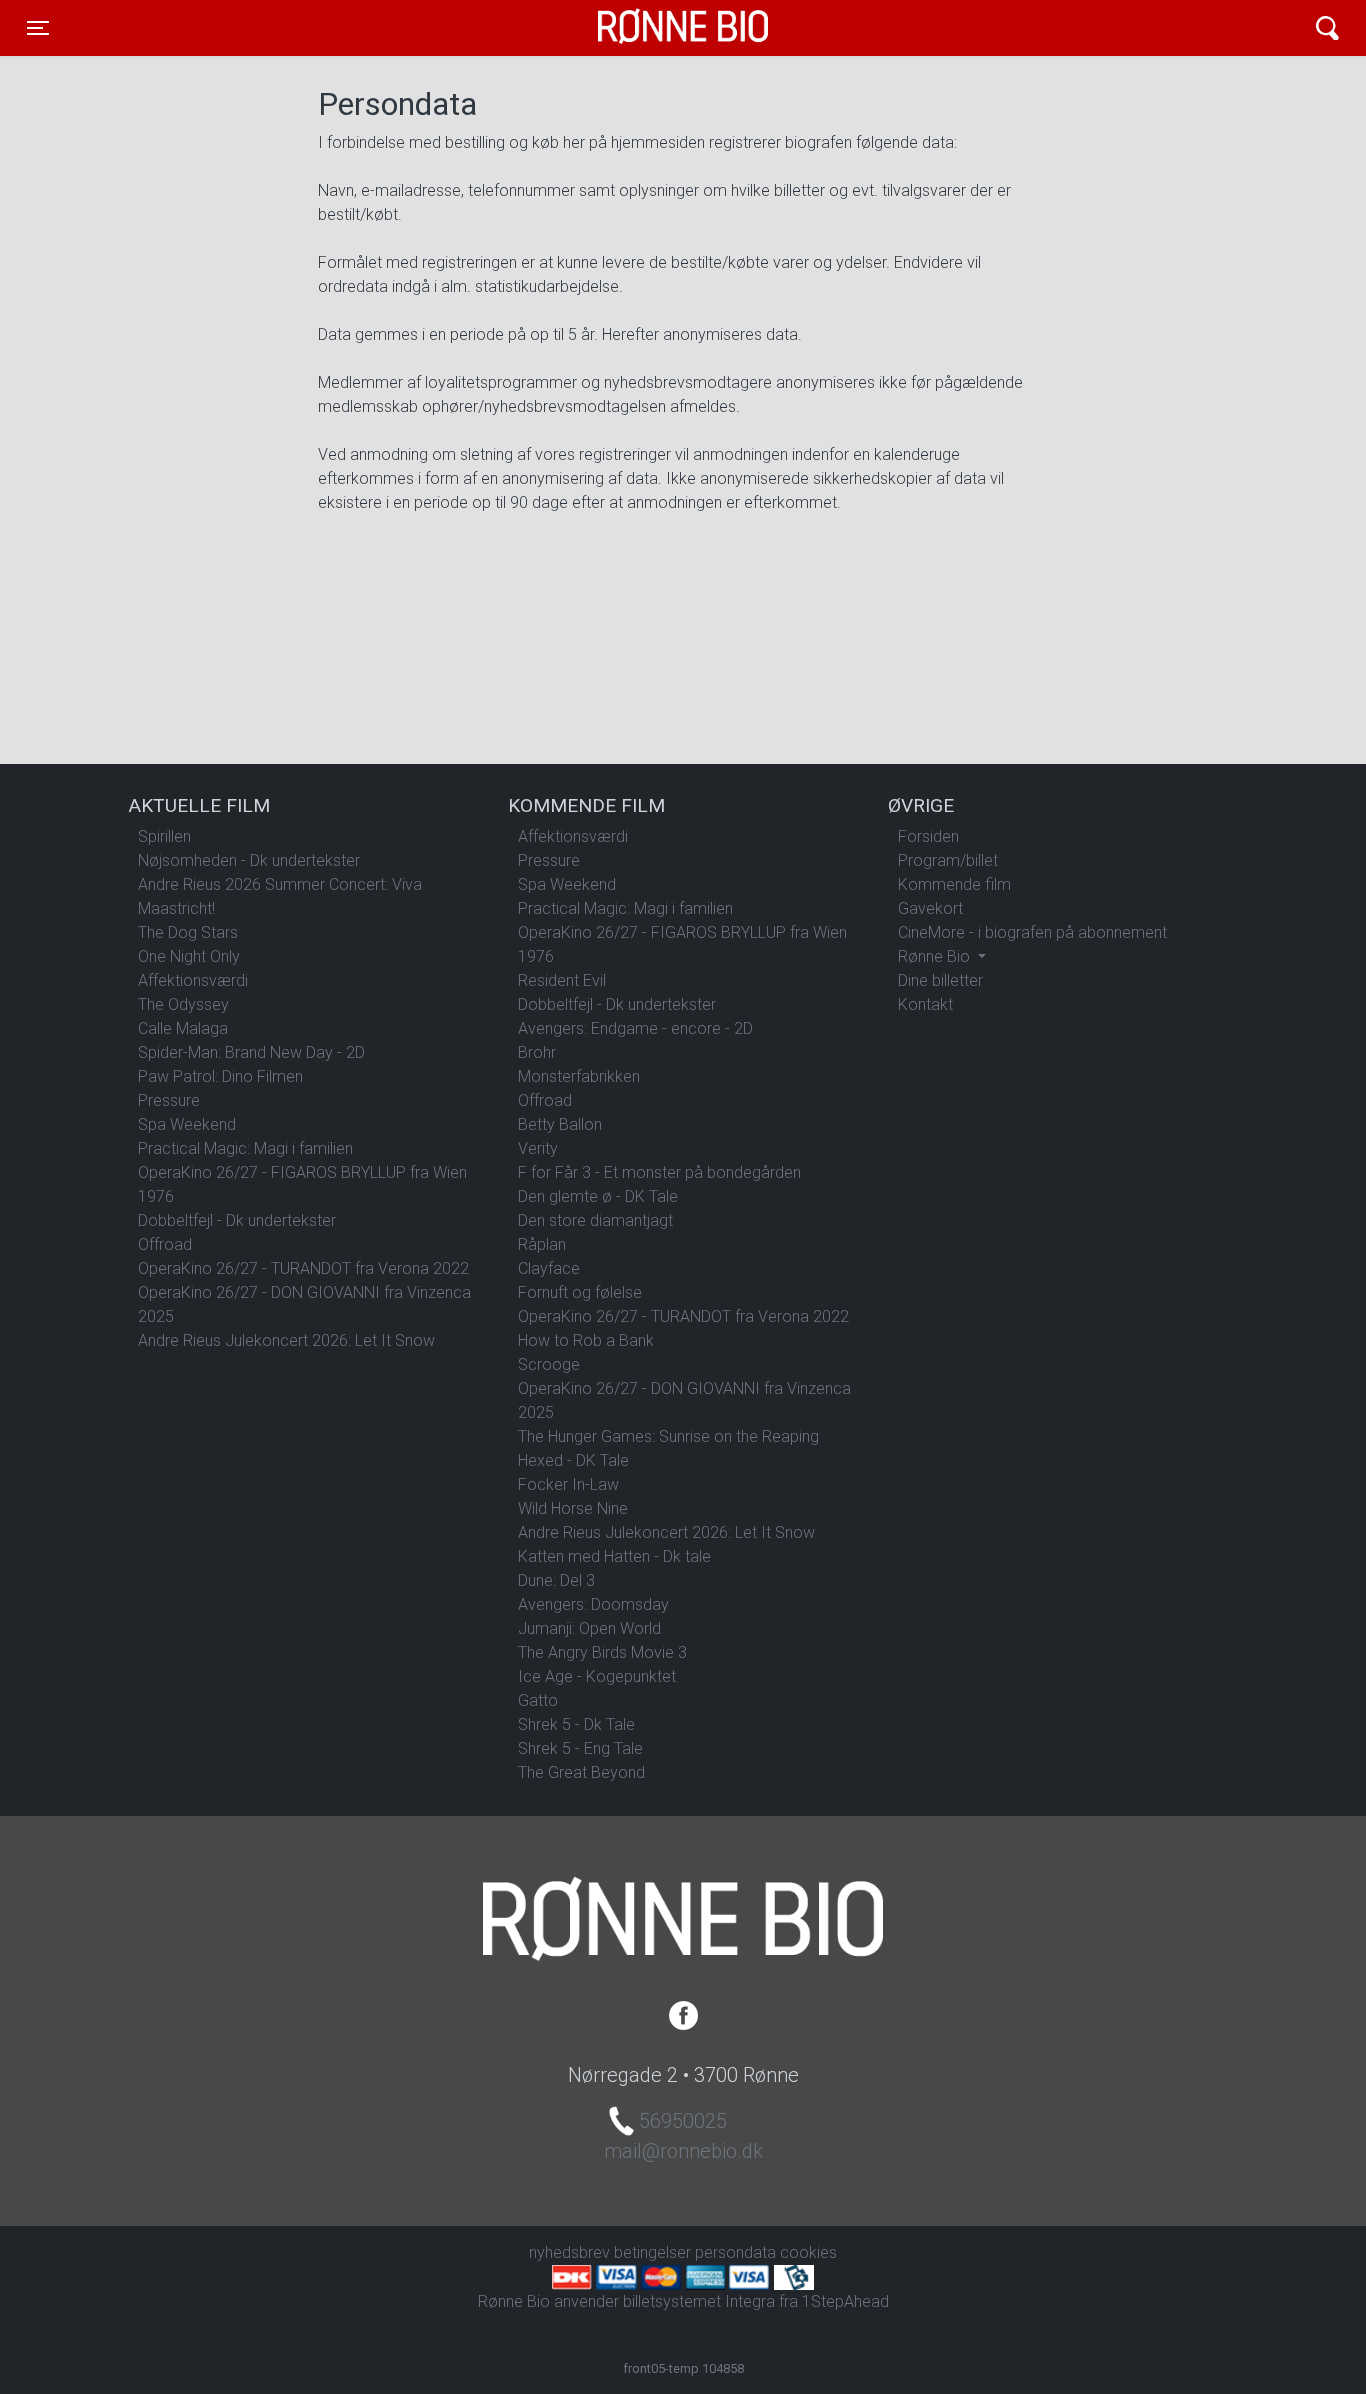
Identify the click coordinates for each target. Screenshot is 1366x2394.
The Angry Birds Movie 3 (602, 1652)
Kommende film (954, 884)
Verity (538, 1148)
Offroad (165, 1244)
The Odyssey (183, 1004)
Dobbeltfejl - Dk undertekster (237, 1220)
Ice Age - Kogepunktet (597, 1676)
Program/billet (948, 860)
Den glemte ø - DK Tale (598, 1196)
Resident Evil (562, 980)
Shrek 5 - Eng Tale (580, 1748)
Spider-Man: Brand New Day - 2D (251, 1052)
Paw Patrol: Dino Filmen (220, 1076)
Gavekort (930, 908)
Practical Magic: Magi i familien (245, 1148)
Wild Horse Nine (573, 1508)
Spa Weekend (187, 1124)
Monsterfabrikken (579, 1076)
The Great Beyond (581, 1772)
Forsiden (928, 836)
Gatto (538, 1700)
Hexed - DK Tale (573, 1460)
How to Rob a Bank (586, 1340)
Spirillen (164, 836)
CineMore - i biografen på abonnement (1032, 932)
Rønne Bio (652, 28)
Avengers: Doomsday (593, 1604)
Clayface (549, 1268)
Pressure (169, 1100)
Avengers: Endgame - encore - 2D (635, 1028)
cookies (808, 2252)
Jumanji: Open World (589, 1628)
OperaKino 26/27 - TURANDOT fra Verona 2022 (303, 1268)
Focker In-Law (568, 1484)
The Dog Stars (188, 932)
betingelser (652, 2252)
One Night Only (189, 956)
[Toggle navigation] (1327, 28)
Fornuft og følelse (580, 1292)
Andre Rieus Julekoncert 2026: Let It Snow (286, 1340)
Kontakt (925, 1004)
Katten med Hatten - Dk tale (614, 1556)
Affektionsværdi (193, 980)
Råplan (542, 1244)
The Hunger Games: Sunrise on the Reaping (668, 1436)
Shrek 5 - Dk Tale (576, 1724)
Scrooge (549, 1364)
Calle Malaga (183, 1028)
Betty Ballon (560, 1124)
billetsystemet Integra (699, 2301)
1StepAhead (845, 2301)
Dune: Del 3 (556, 1580)
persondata (735, 2252)
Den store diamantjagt (595, 1220)
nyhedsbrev (569, 2252)
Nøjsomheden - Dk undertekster (249, 860)
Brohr (537, 1052)
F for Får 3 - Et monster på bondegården (659, 1172)
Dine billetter (940, 980)
